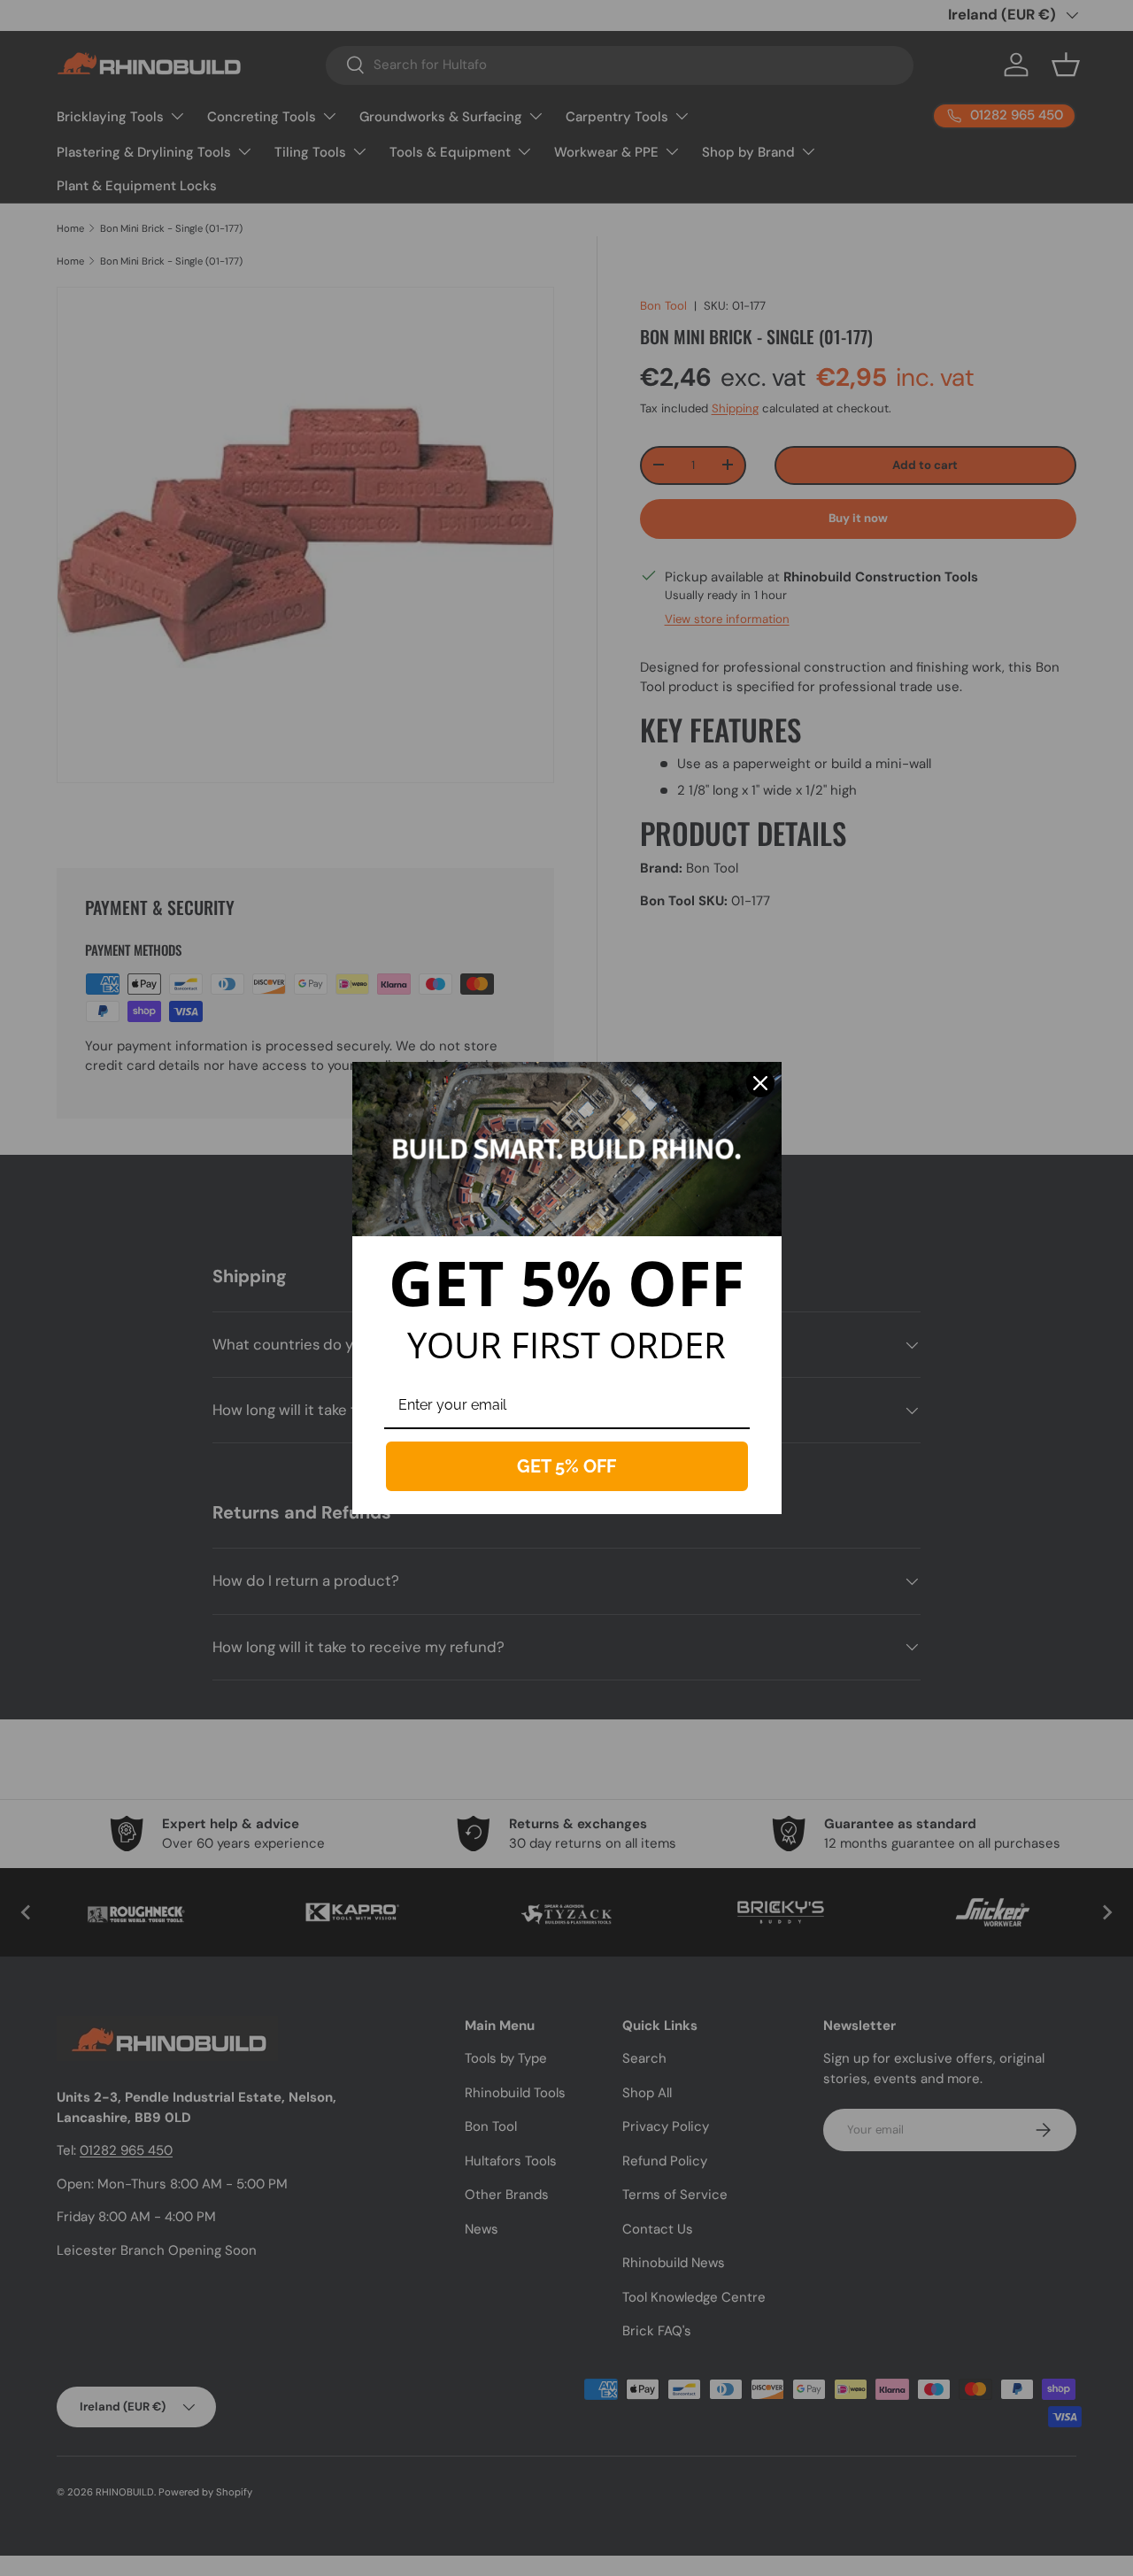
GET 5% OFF (566, 1466)
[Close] (760, 1083)
